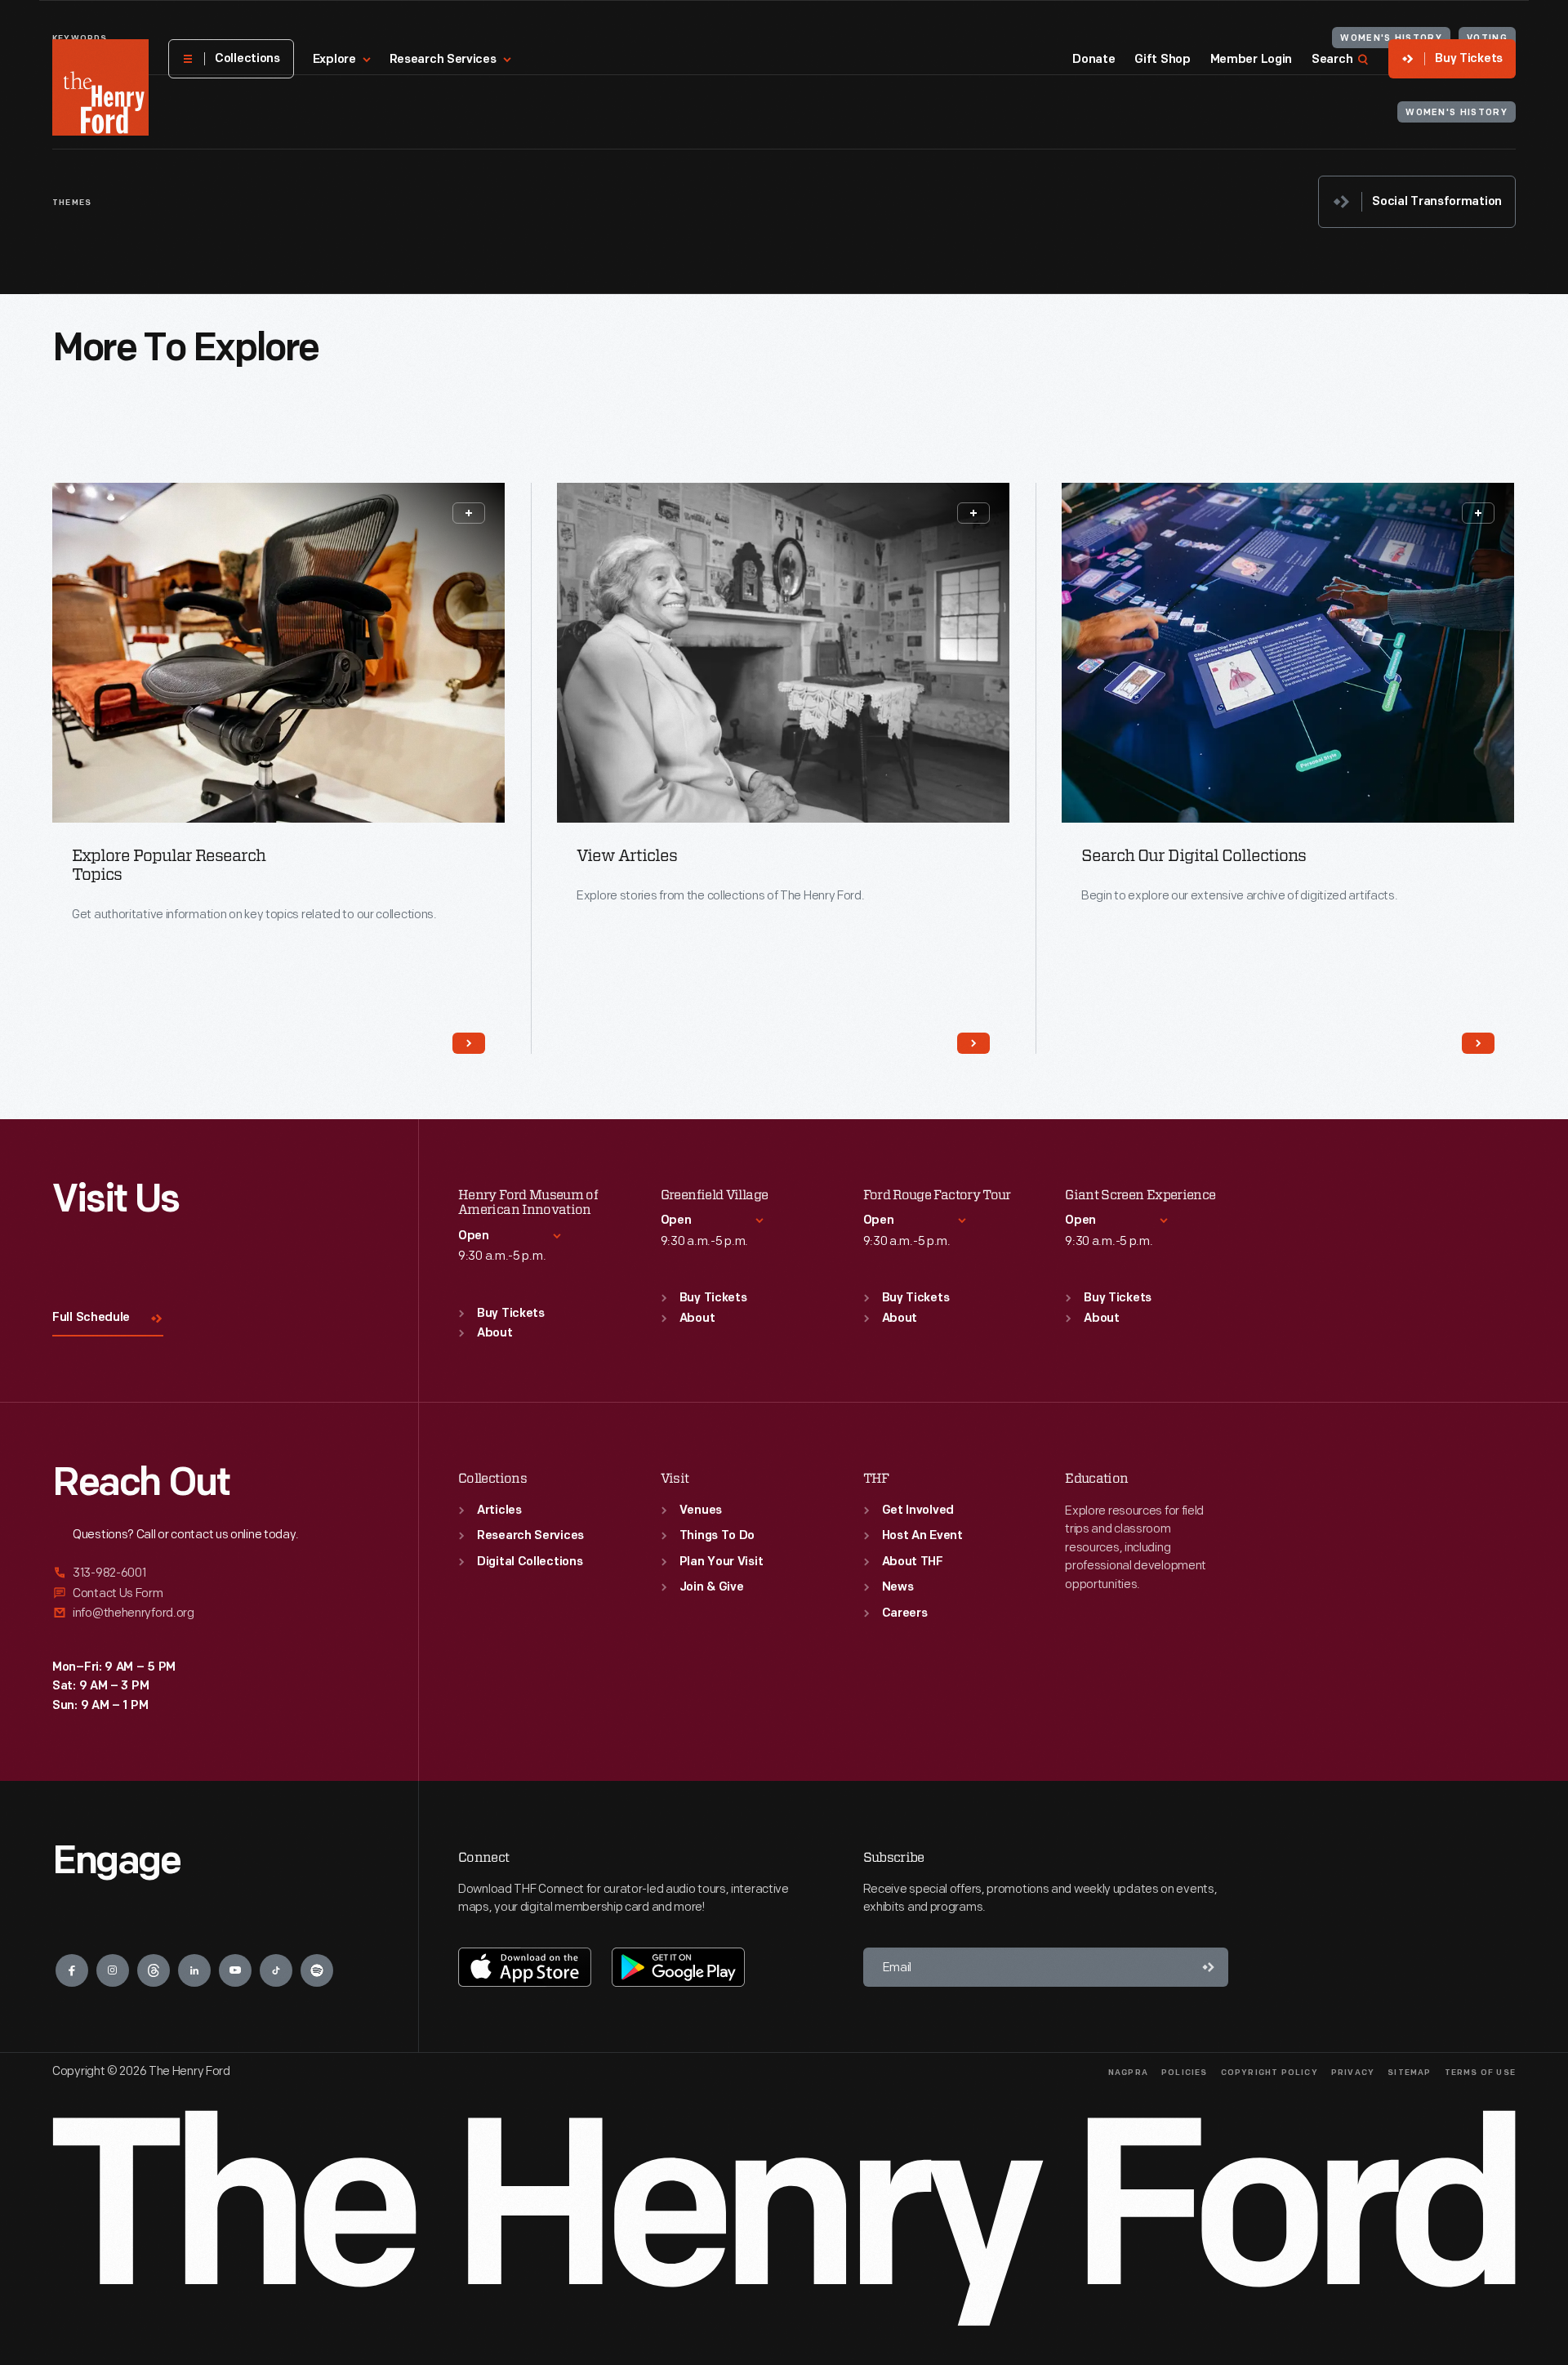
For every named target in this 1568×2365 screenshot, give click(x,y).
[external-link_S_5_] (216, 1593)
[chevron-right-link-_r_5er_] (973, 1043)
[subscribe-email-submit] (1209, 1967)
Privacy (1353, 2073)
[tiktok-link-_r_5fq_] (276, 1970)
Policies (1185, 2073)
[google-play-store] (678, 1967)
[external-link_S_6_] (216, 1613)
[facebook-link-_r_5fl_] (72, 1970)
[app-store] (525, 1967)
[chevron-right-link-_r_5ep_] (469, 1043)
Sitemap (1409, 2073)
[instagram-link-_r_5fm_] (113, 1970)
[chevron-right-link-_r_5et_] (1478, 1043)
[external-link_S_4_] (216, 1574)
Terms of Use (1480, 2073)
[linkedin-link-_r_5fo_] (194, 1970)
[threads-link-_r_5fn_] (154, 1970)
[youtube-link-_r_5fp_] (235, 1970)
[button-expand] (469, 513)
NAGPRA (1128, 2073)
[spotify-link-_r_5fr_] (317, 1970)
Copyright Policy (1270, 2073)
